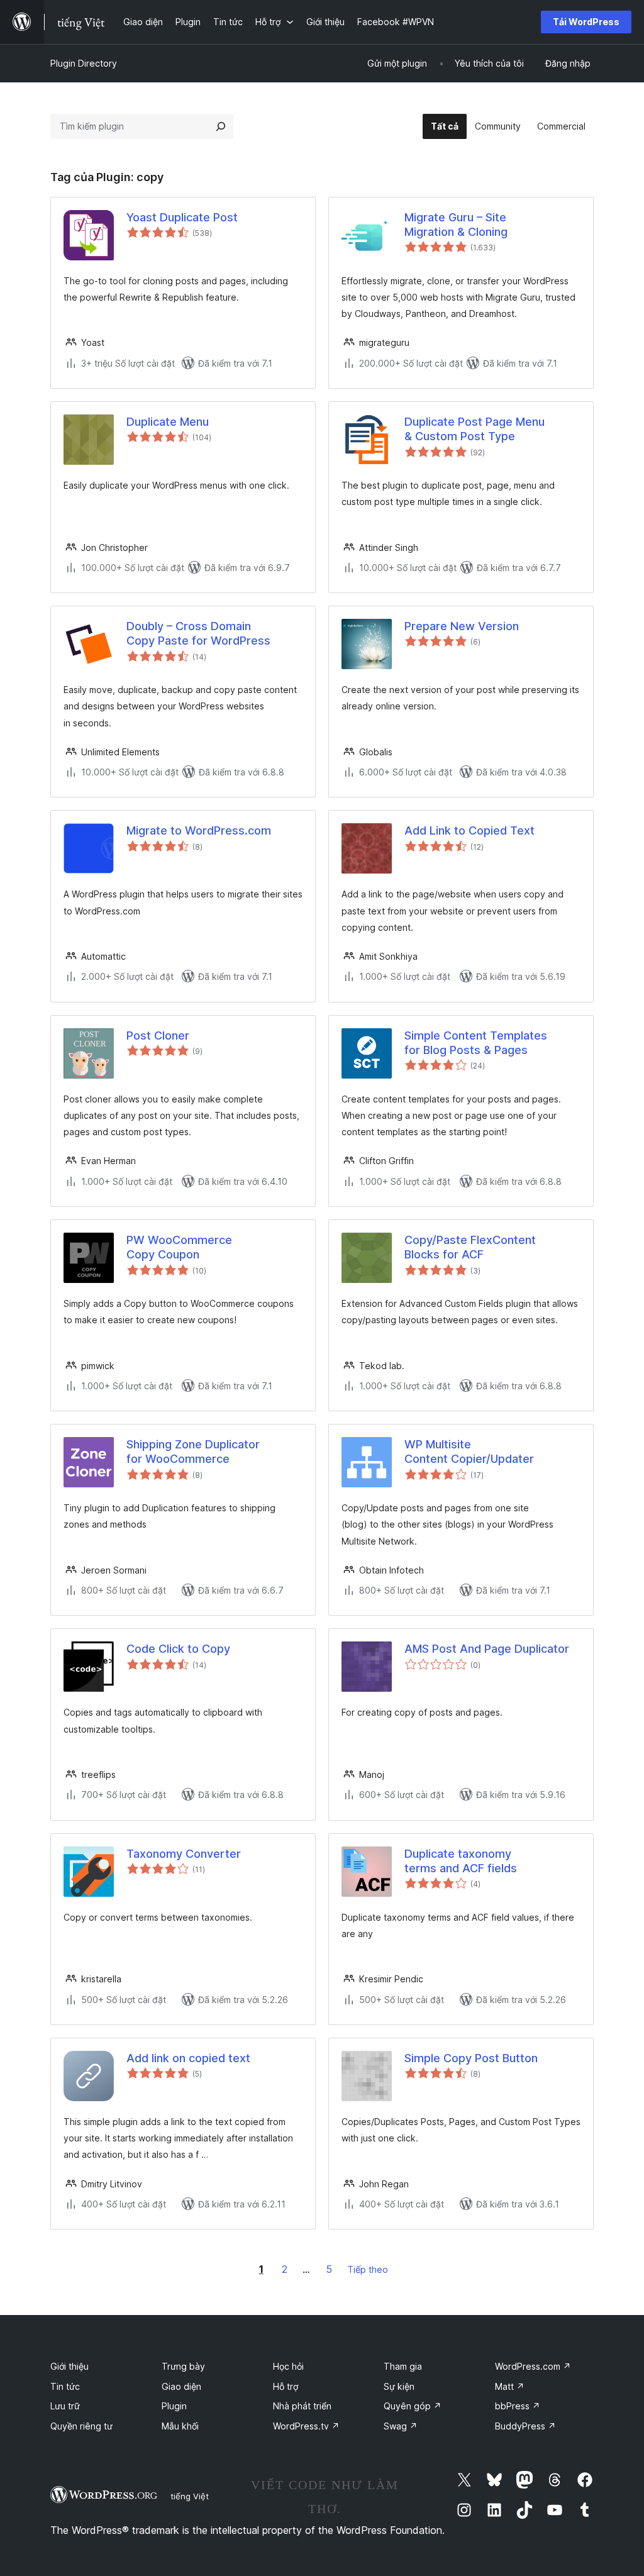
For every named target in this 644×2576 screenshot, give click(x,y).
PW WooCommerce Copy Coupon (179, 1247)
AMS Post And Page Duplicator (487, 1649)
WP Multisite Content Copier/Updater (469, 1452)
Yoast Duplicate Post (182, 217)
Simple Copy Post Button (471, 2058)
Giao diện (181, 2386)
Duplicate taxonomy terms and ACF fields (461, 1861)
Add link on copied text (188, 2058)
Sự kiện (399, 2386)
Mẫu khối (180, 2426)
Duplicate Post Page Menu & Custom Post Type (475, 429)
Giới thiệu (69, 2366)
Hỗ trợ (286, 2386)
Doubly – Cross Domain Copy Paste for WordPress (198, 633)
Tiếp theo (368, 2269)
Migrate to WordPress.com (199, 830)
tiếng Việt (190, 2496)
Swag (401, 2426)
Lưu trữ (65, 2406)
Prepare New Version (462, 626)
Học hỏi (288, 2366)
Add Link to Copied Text (469, 830)
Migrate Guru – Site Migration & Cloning (456, 225)
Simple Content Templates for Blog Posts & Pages (476, 1043)
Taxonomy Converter (184, 1854)
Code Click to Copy (178, 1649)
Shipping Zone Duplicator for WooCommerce (193, 1452)
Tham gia (403, 2366)
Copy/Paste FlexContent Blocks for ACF (470, 1247)
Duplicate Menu (168, 422)
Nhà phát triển (302, 2406)
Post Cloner (158, 1035)
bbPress (518, 2406)
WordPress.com (533, 2366)
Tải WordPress (586, 22)
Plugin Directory (84, 63)
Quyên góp (413, 2406)
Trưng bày (183, 2366)
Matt (510, 2386)
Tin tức (65, 2386)
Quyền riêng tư (81, 2426)
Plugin (174, 2406)
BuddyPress (525, 2426)
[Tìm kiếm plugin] (221, 126)
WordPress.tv (306, 2426)
